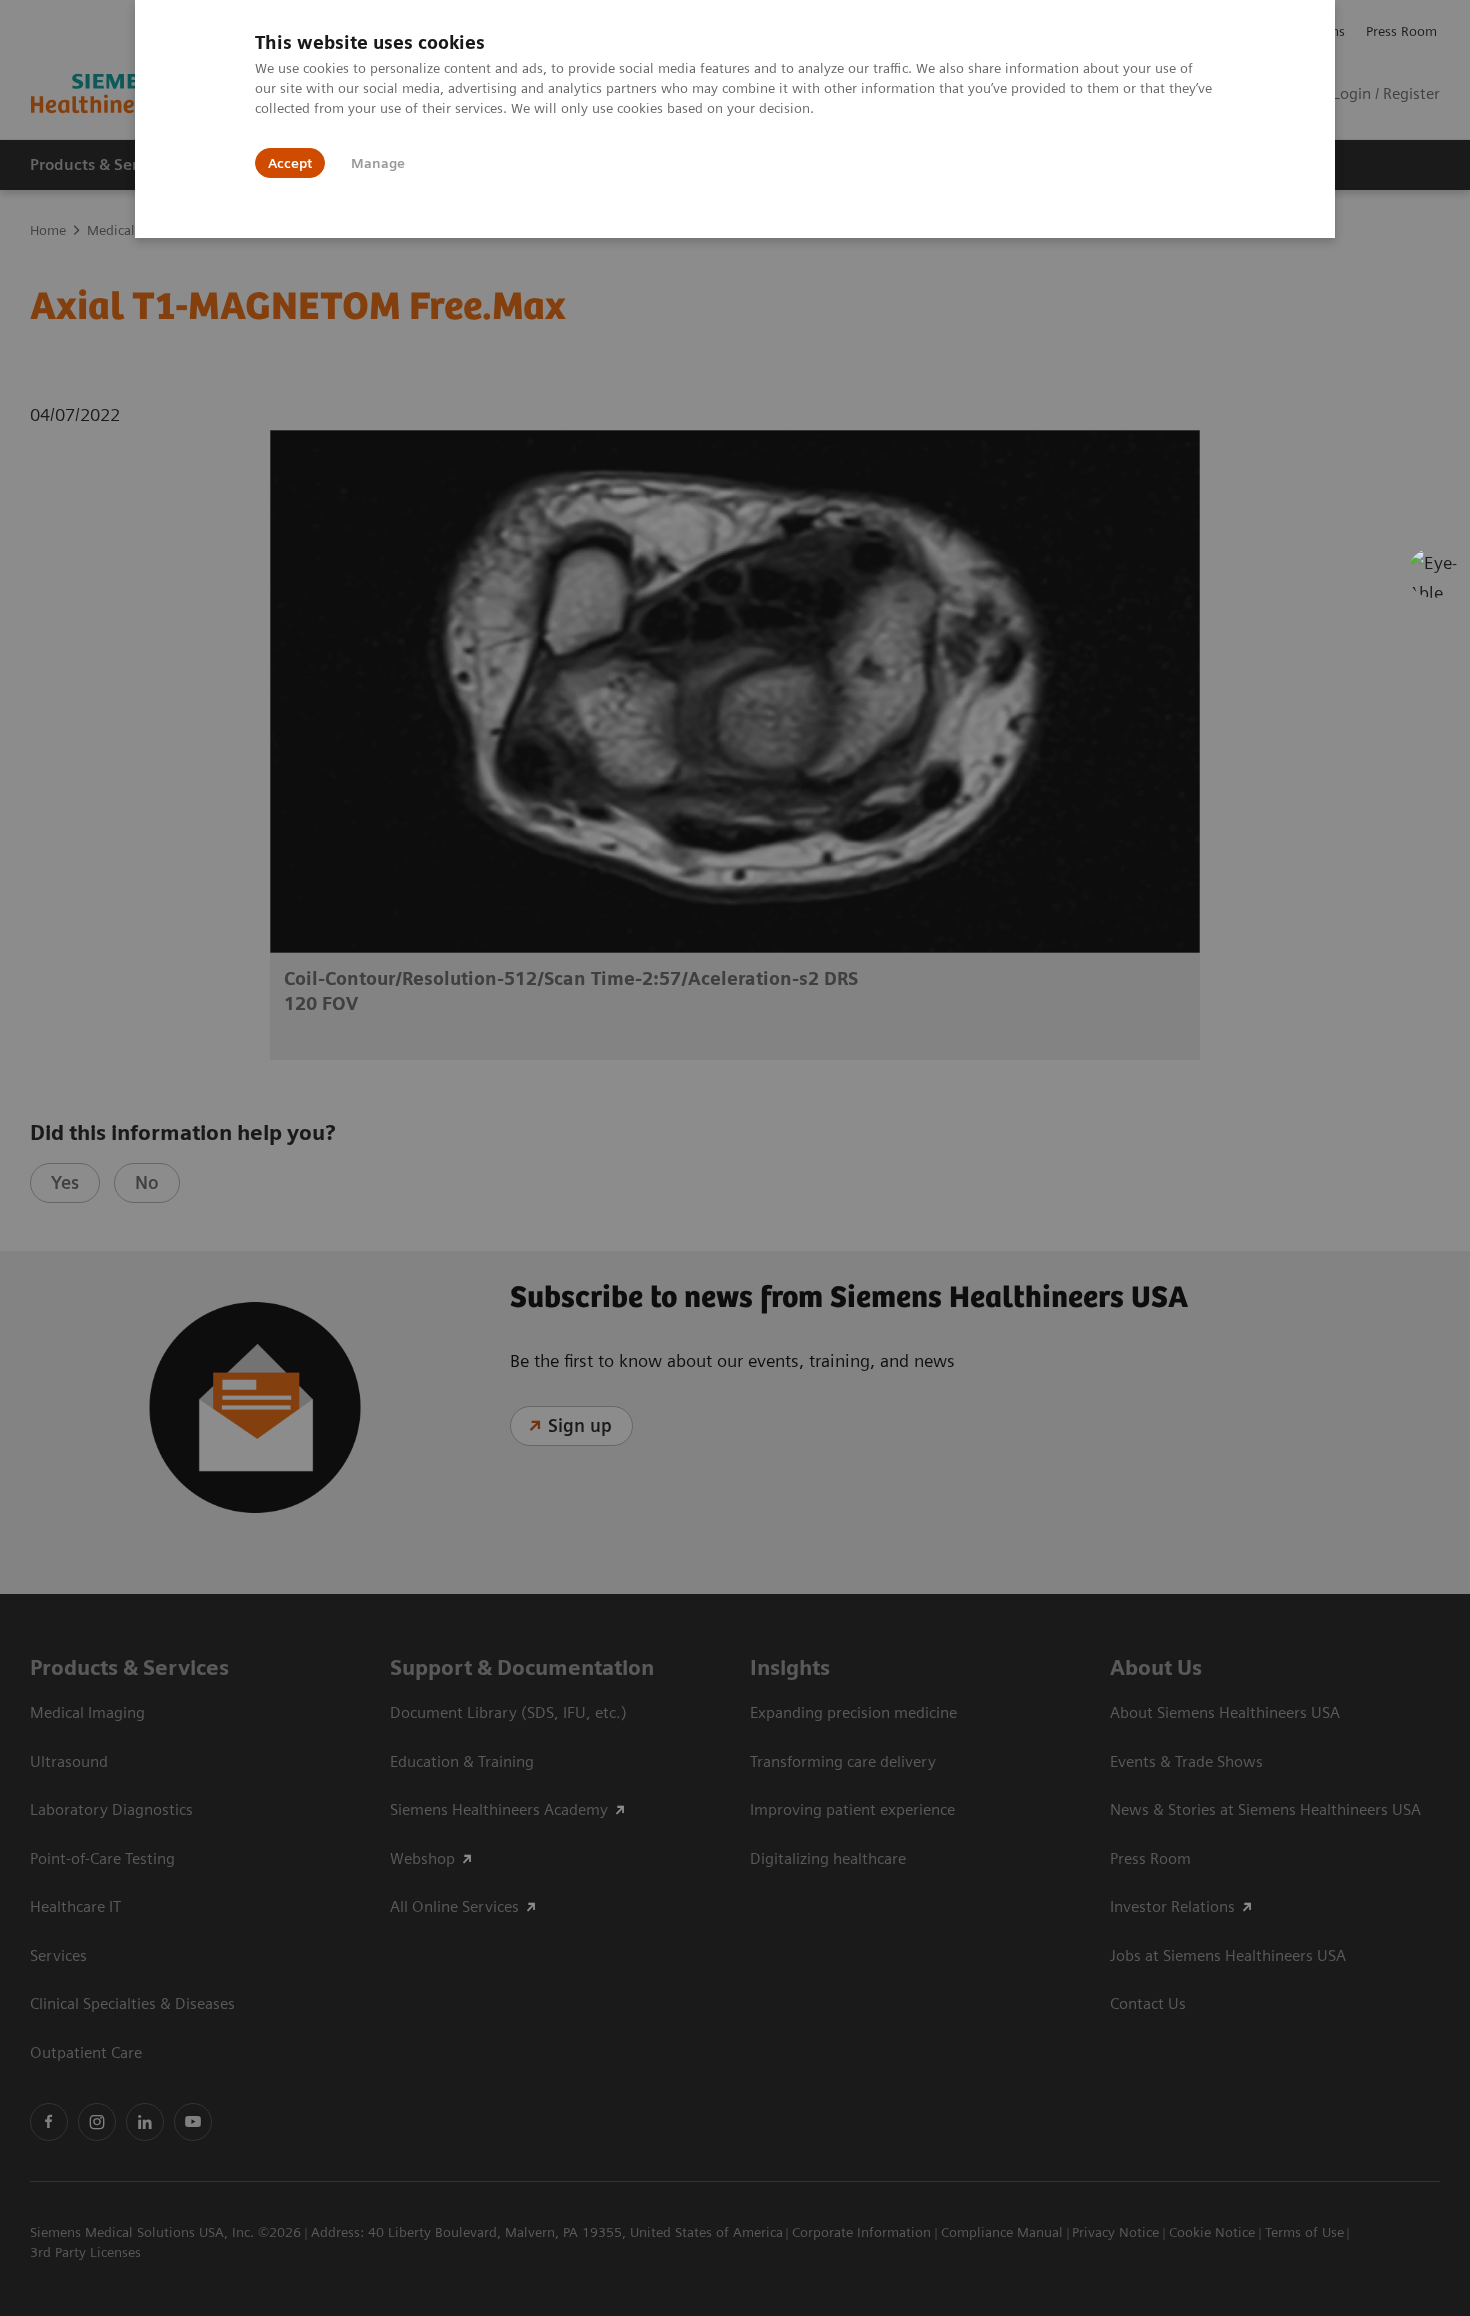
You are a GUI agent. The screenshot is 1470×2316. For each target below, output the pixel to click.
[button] (1433, 573)
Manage (378, 163)
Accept (290, 163)
